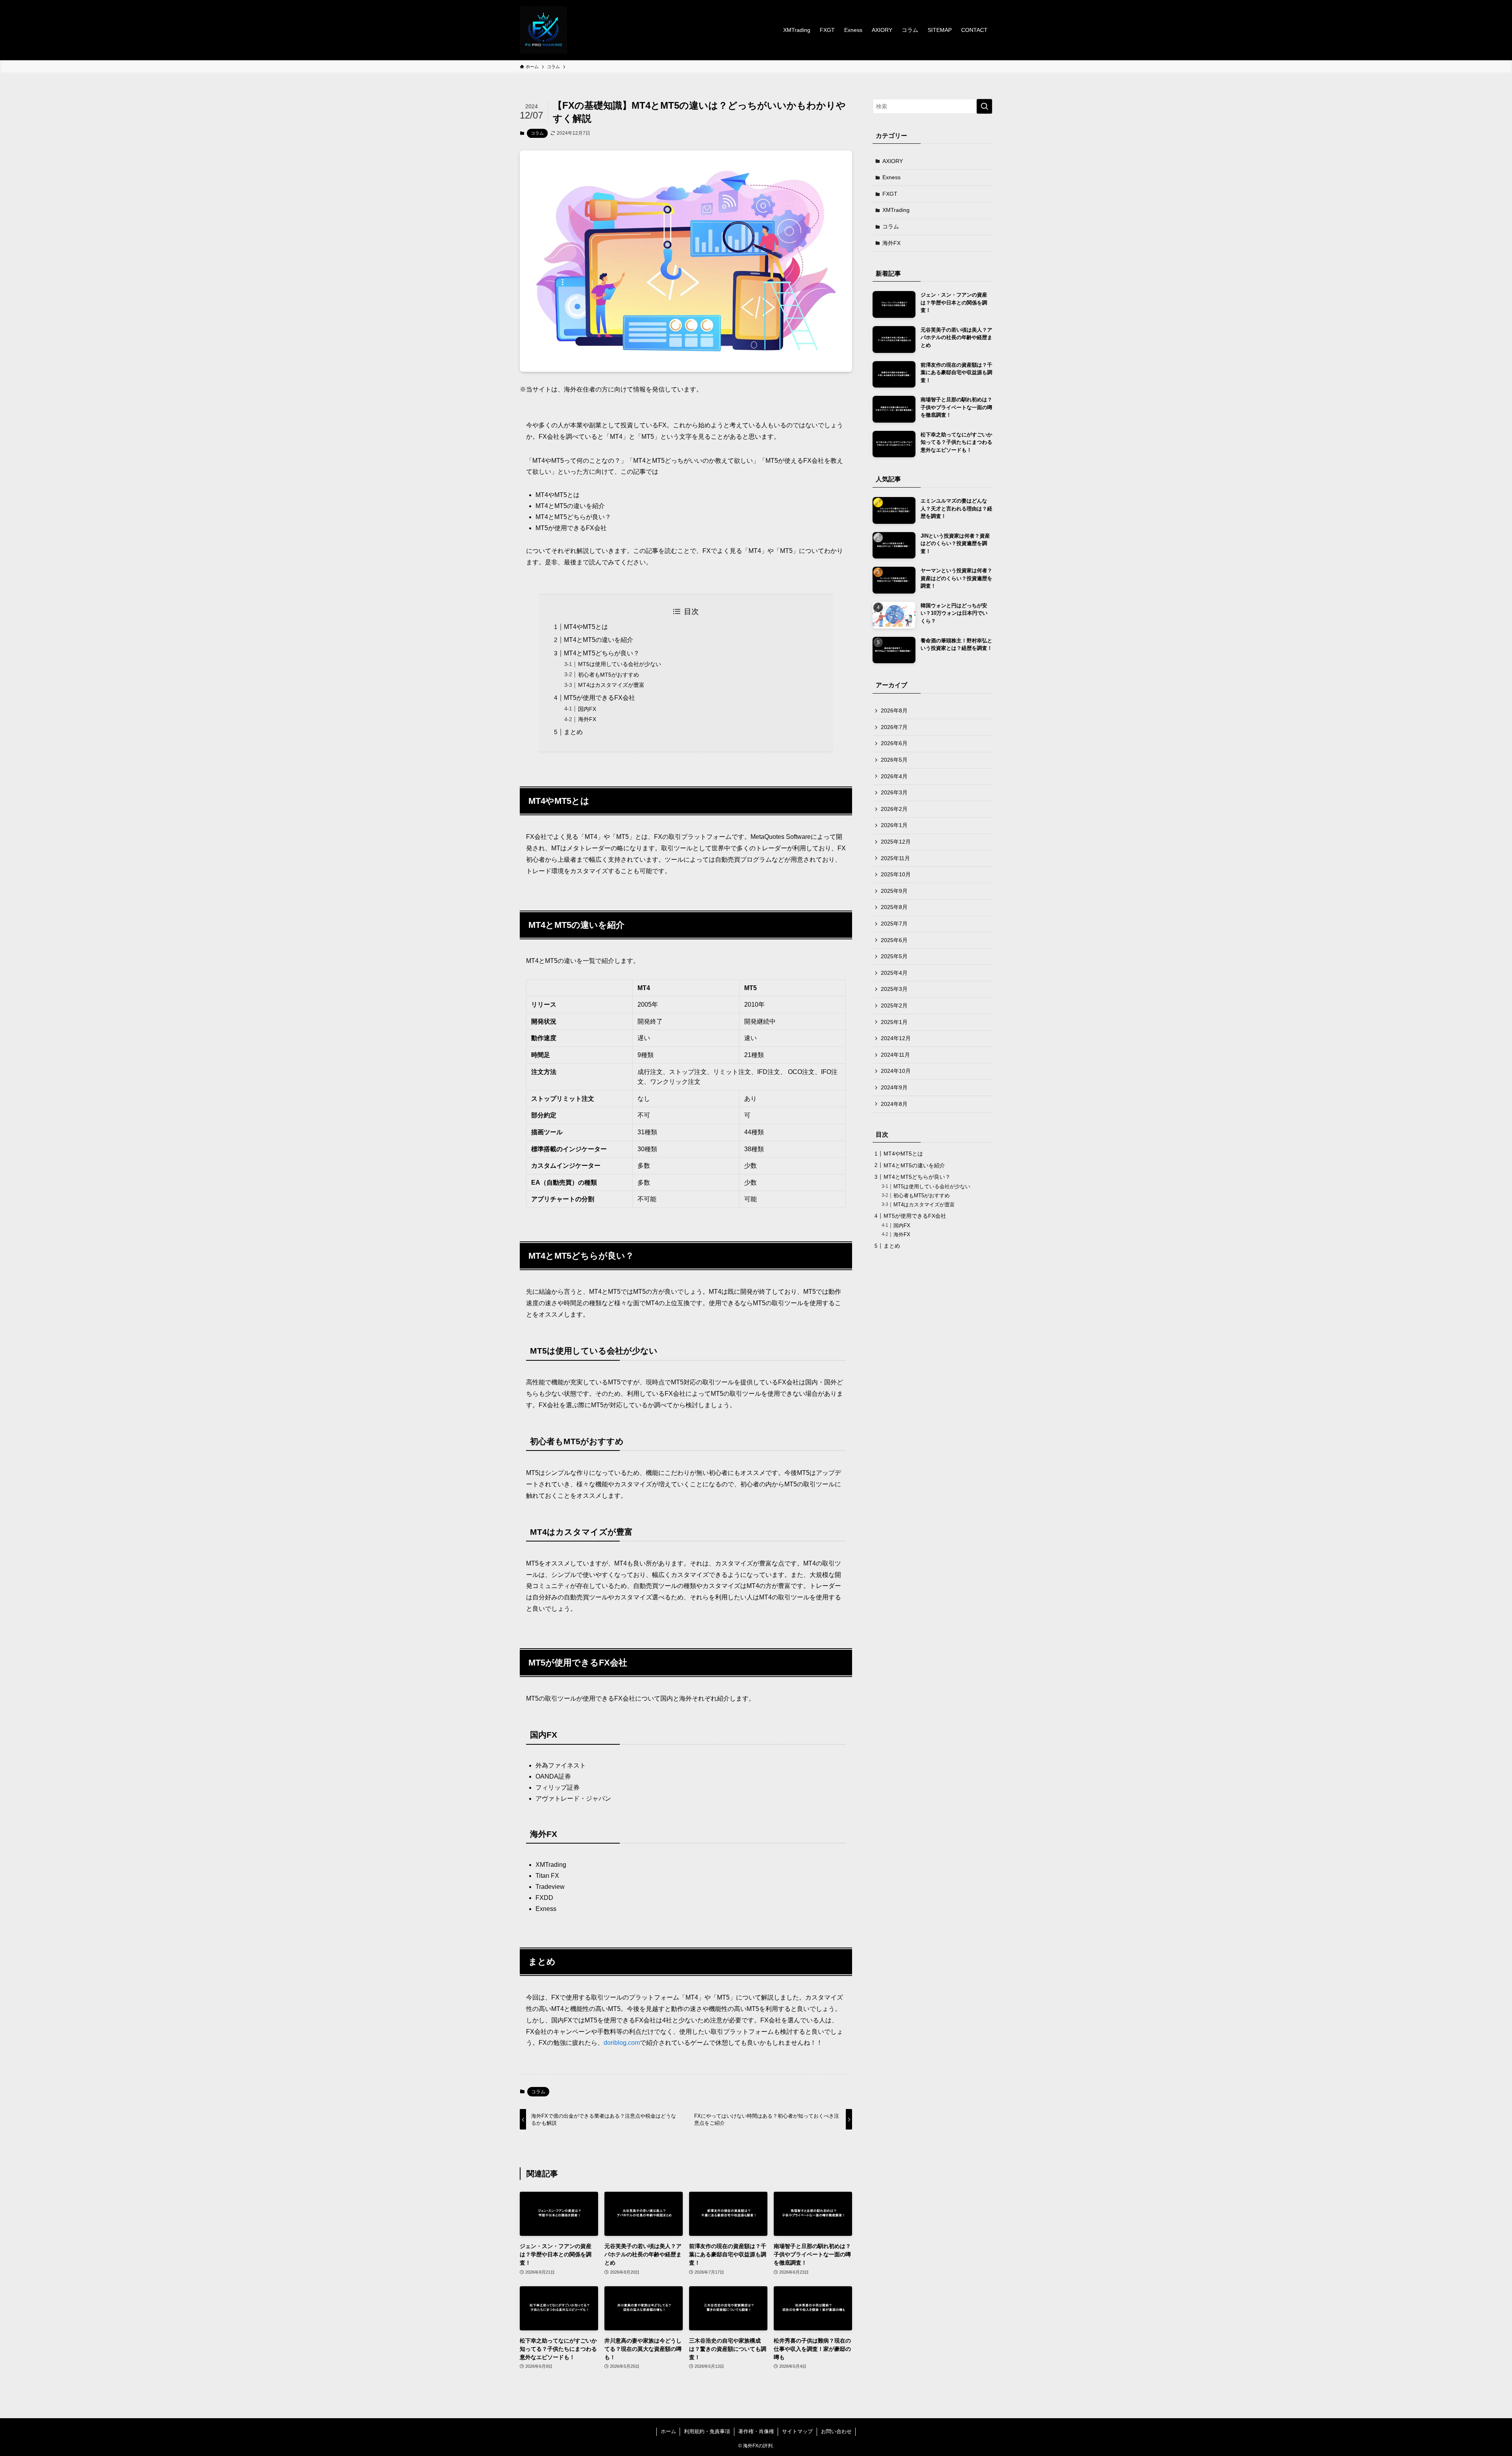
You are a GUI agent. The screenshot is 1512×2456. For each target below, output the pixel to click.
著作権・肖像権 (756, 2431)
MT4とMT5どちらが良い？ (602, 653)
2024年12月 (896, 1038)
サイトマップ (797, 2431)
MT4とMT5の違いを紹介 (598, 640)
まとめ (573, 732)
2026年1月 (894, 825)
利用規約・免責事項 (707, 2431)
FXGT (890, 194)
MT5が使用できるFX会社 (599, 698)
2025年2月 (894, 1005)
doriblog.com (622, 2043)
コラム (537, 133)
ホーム (668, 2431)
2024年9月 (894, 1087)
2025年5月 (894, 956)
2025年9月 (894, 891)
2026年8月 (894, 710)
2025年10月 (896, 874)
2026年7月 (894, 727)
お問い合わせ (836, 2431)
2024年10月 (896, 1071)
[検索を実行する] (984, 106)
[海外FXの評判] (543, 30)
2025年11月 (895, 858)
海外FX (587, 719)
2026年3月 (894, 792)
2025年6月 (894, 940)
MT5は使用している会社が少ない (620, 664)
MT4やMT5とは (586, 627)
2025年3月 (894, 989)
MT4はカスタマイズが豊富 (611, 685)
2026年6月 (894, 743)
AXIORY (893, 161)
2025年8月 (894, 907)
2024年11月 (895, 1055)
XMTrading (896, 210)
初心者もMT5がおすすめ (609, 675)
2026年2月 (894, 809)
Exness (891, 177)
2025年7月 (894, 924)
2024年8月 (894, 1104)
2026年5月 (894, 760)
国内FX (587, 709)
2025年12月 (896, 842)
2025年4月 (894, 973)
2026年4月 (894, 776)
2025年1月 (894, 1022)
